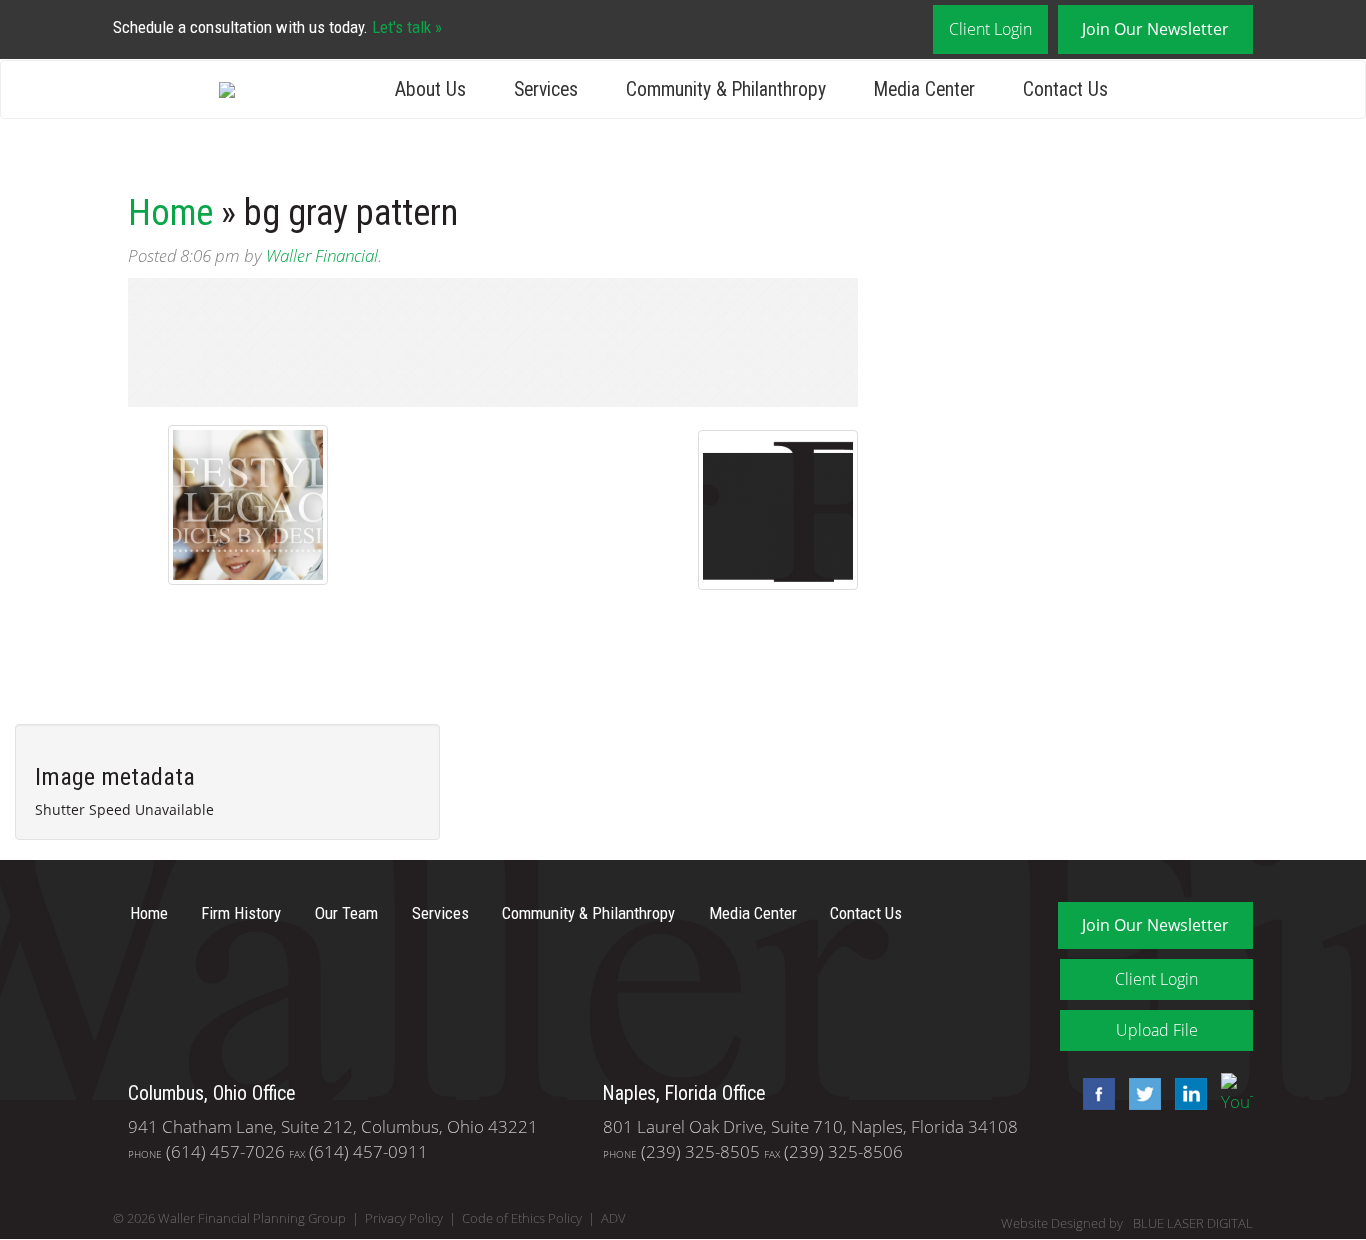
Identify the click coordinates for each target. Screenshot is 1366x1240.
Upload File (1157, 1030)
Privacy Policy (404, 1218)
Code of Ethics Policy (522, 1218)
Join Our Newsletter (1155, 29)
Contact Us (1065, 89)
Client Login (990, 29)
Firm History (241, 913)
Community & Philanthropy (726, 89)
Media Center (924, 89)
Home (170, 213)
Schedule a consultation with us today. (277, 27)
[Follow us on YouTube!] (1232, 1091)
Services (546, 89)
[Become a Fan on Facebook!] (1094, 1091)
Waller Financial (322, 255)
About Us (430, 89)
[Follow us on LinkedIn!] (1186, 1091)
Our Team (346, 913)
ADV (613, 1218)
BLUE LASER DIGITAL (1193, 1223)
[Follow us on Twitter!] (1140, 1091)
